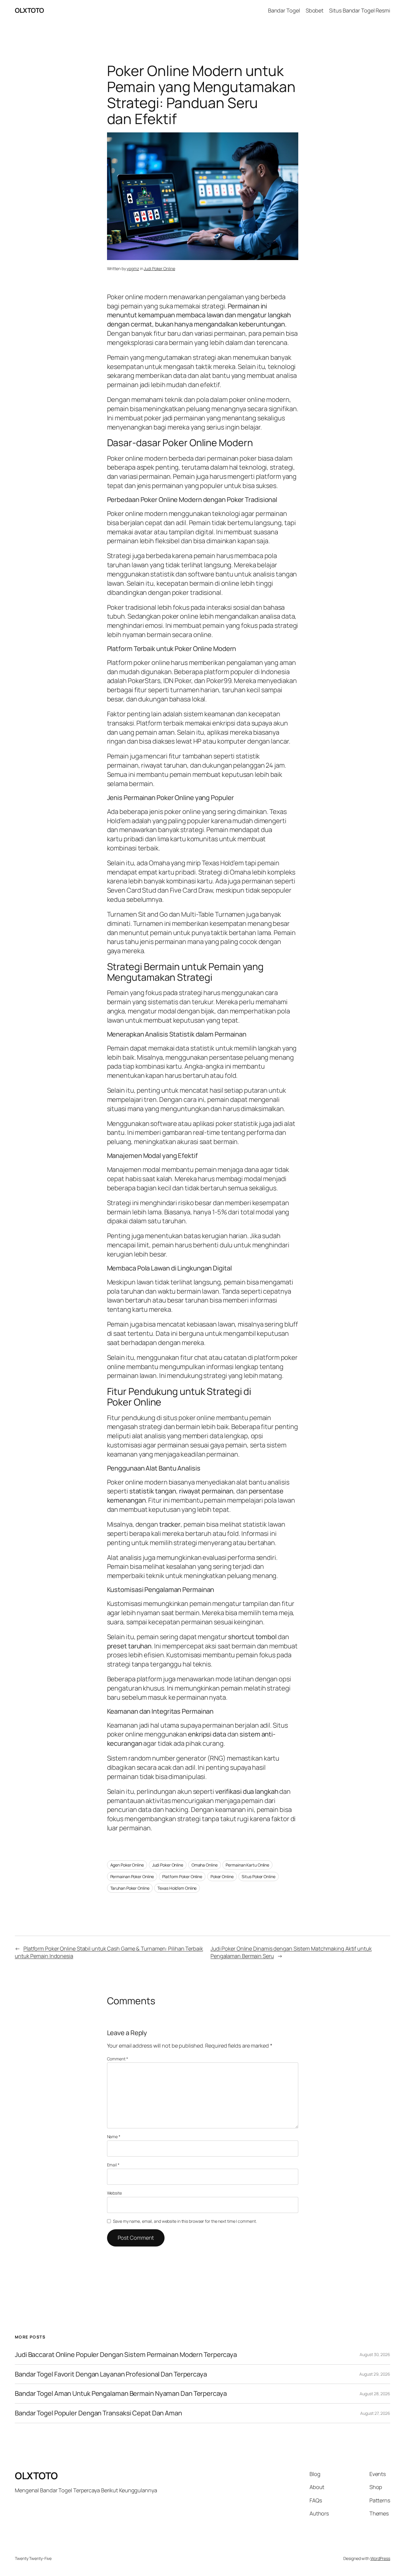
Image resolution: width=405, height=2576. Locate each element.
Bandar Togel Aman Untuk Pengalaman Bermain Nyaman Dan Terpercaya (121, 2394)
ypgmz (133, 268)
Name (114, 2137)
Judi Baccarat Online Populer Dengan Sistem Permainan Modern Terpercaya (126, 2355)
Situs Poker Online (258, 1876)
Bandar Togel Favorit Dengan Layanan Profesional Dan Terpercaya (111, 2374)
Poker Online (222, 1876)
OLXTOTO (29, 10)
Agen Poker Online (127, 1865)
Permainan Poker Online (132, 1876)
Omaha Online (205, 1865)
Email (113, 2165)
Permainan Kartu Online (247, 1865)
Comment (118, 2059)
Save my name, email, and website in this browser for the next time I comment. (185, 2221)
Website (114, 2193)
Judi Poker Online (159, 268)
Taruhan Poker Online (130, 1888)
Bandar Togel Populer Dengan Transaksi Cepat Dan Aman (98, 2413)
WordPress (380, 2558)
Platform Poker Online (182, 1876)
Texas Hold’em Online (177, 1888)
